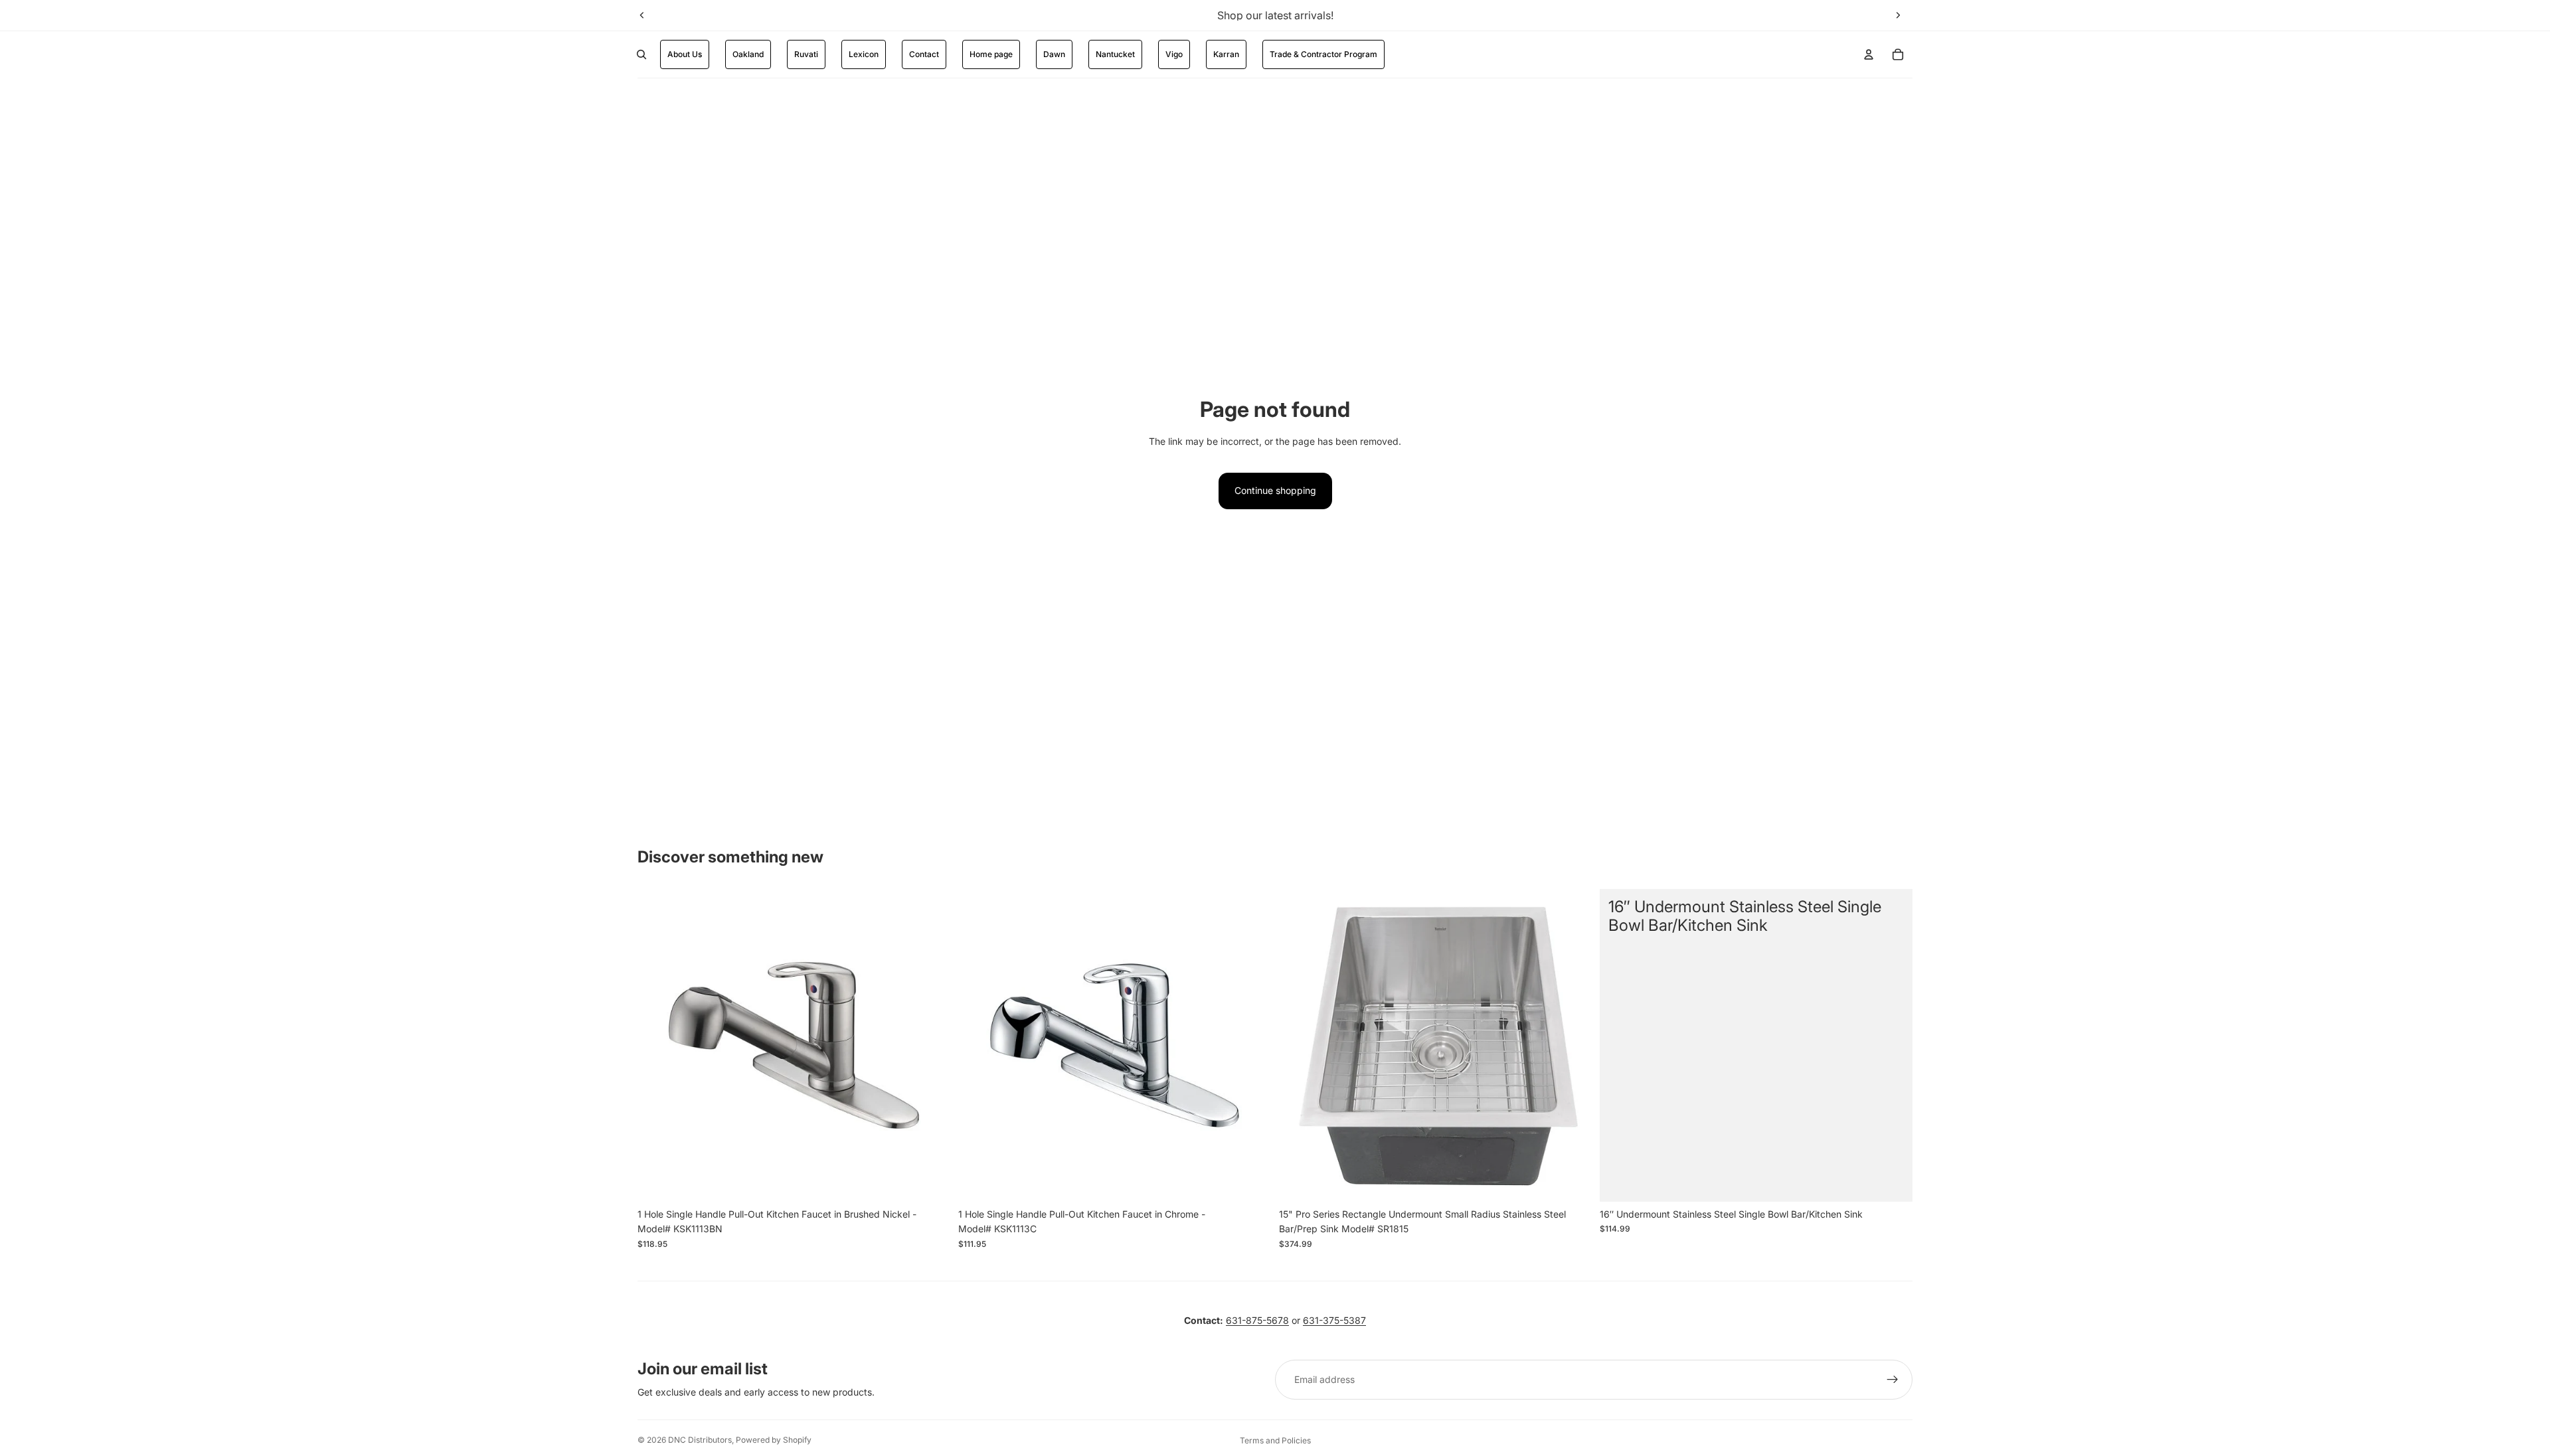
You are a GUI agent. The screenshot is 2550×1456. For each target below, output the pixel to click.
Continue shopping (1275, 490)
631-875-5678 (1257, 1320)
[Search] (641, 54)
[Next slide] (1898, 15)
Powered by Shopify (774, 1440)
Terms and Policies (1275, 1440)
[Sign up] (1893, 1380)
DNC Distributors (700, 1440)
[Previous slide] (642, 15)
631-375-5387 (1334, 1320)
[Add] (930, 1181)
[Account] (1869, 54)
